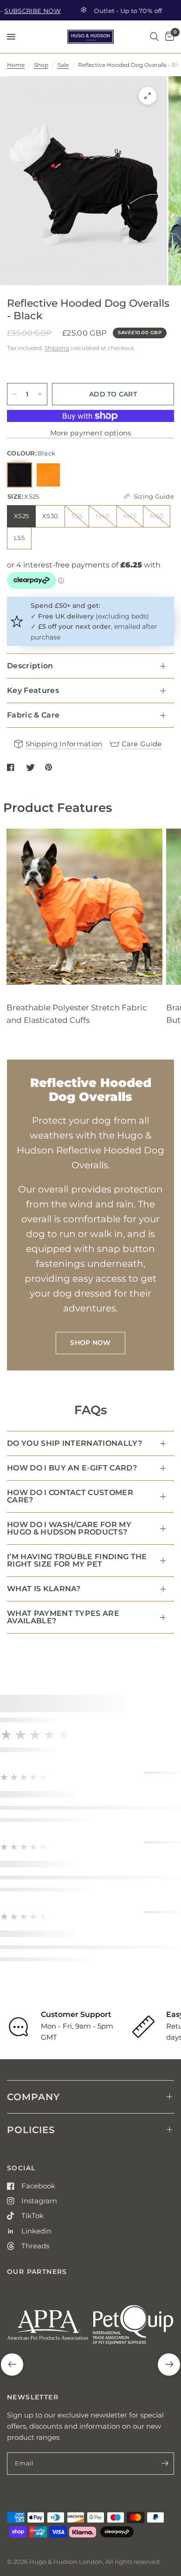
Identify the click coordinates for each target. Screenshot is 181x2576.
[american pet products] (48, 2329)
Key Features (33, 690)
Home (16, 65)
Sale (63, 65)
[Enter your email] (165, 2464)
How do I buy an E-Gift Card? (72, 1468)
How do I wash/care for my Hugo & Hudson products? (69, 1528)
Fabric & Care (33, 715)
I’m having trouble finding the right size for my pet (77, 1560)
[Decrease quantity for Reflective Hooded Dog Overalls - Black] (14, 394)
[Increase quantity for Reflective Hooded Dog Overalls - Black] (40, 394)
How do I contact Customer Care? (70, 1496)
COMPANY (33, 2097)
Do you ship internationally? (74, 1443)
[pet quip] (133, 2329)
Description (30, 666)
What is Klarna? (44, 1589)
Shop (41, 65)
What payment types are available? (63, 1617)
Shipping (57, 348)
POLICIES (31, 2130)
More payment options (91, 433)
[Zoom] (148, 96)
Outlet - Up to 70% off (112, 10)
